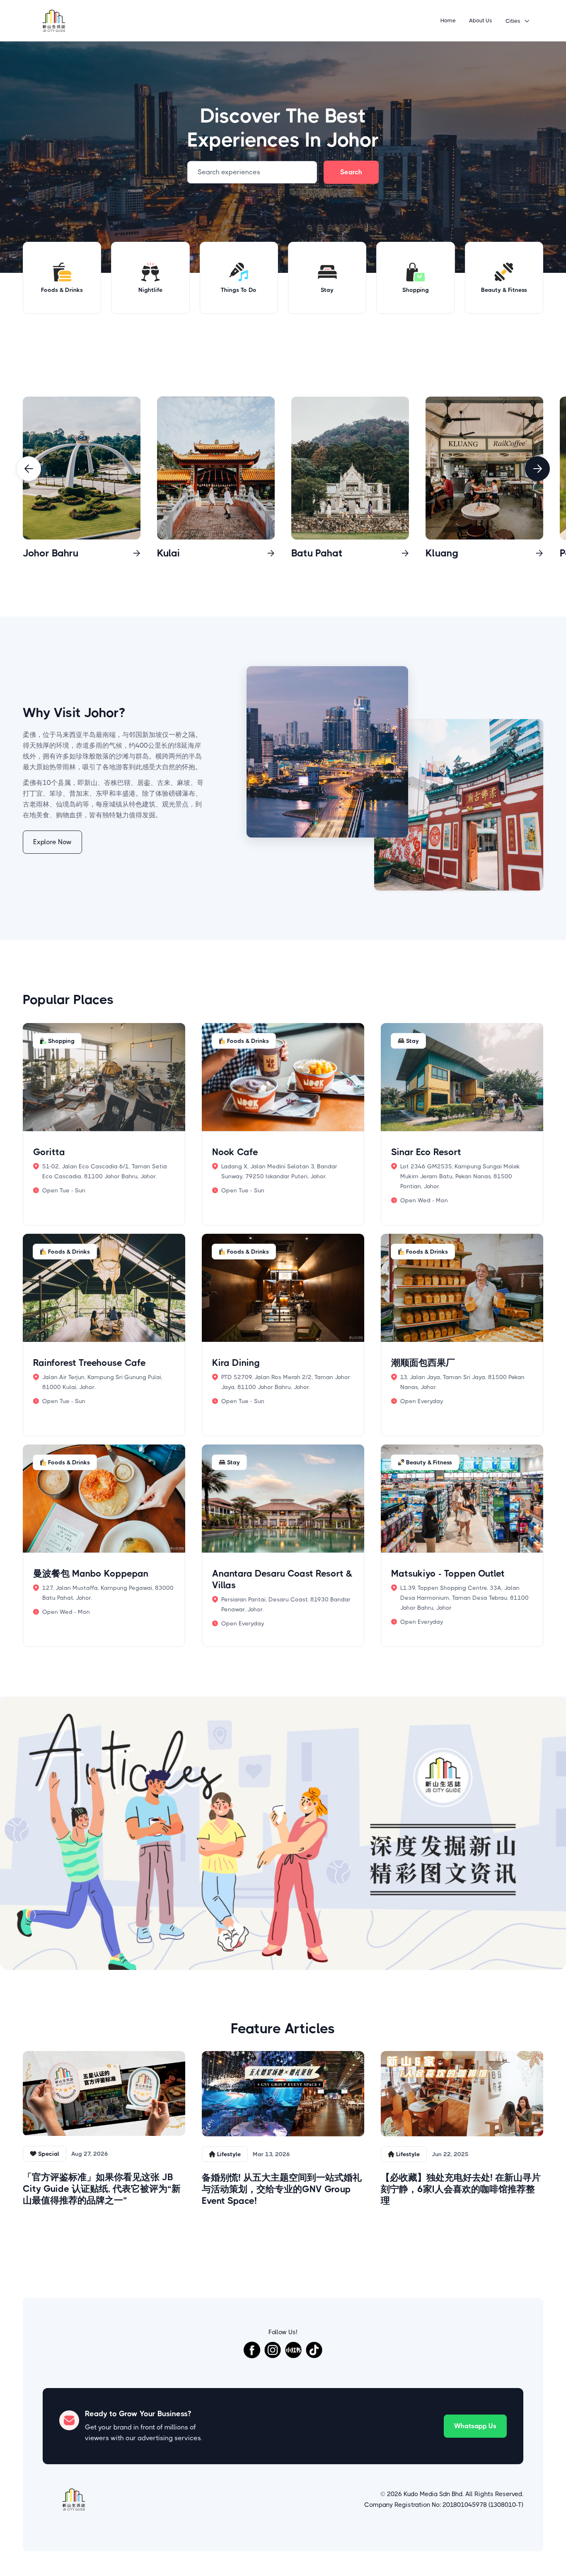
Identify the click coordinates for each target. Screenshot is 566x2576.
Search (351, 172)
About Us (481, 20)
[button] (518, 21)
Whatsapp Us (475, 2426)
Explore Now (52, 842)
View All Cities (511, 377)
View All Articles (283, 2239)
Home (448, 20)
